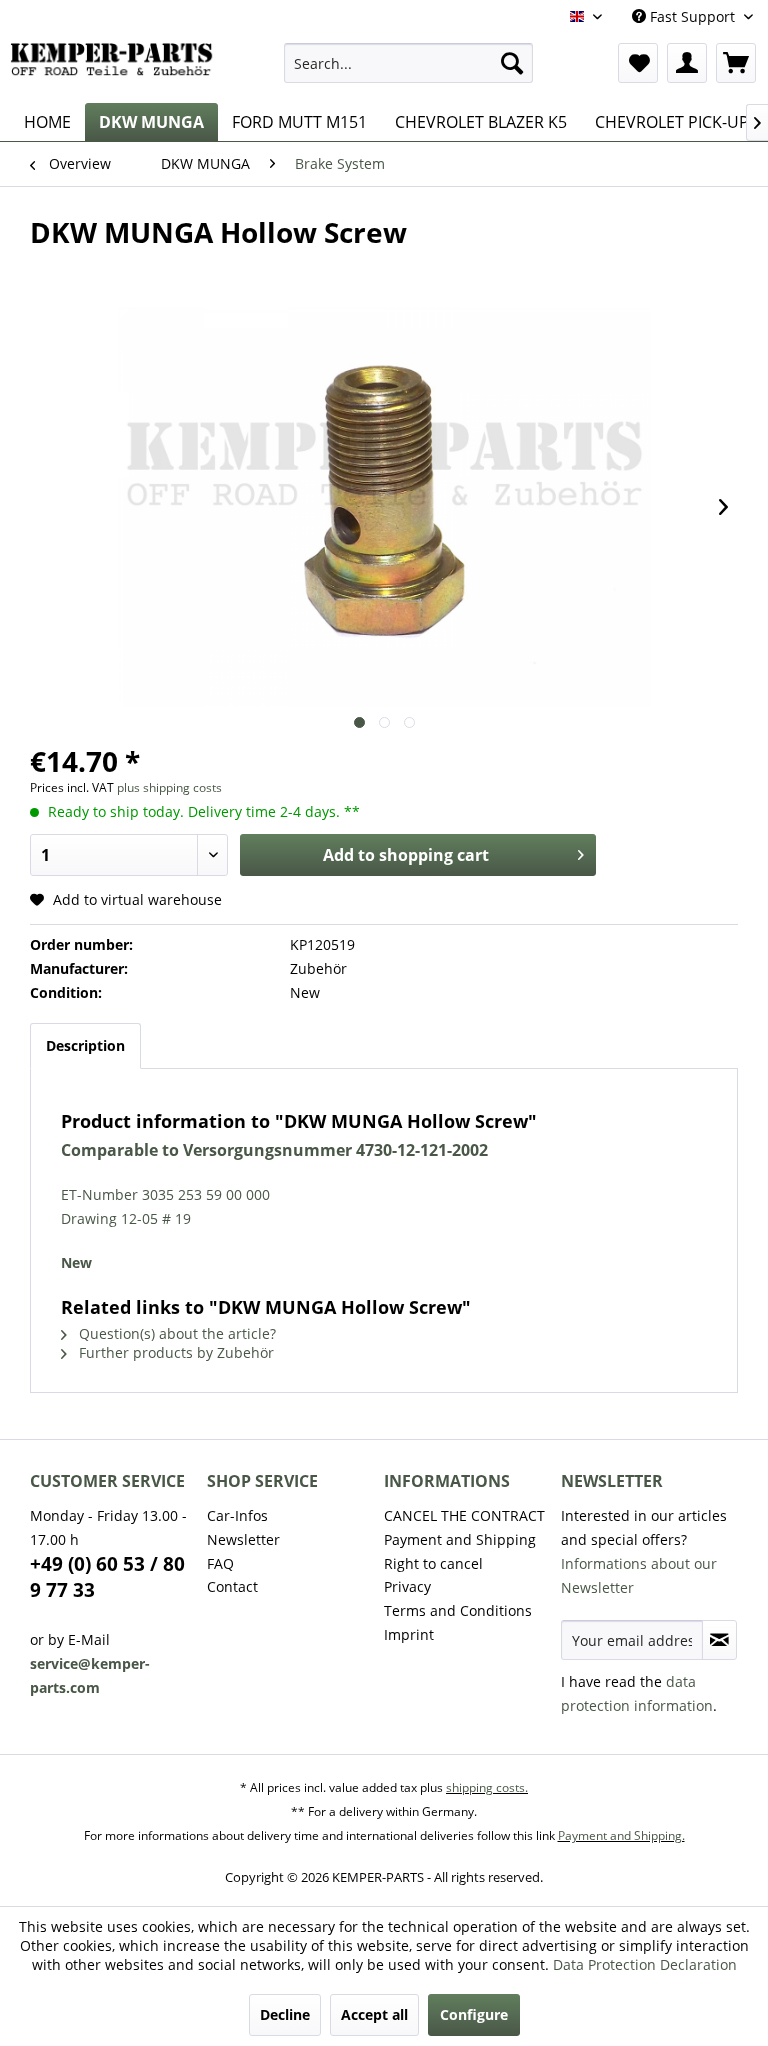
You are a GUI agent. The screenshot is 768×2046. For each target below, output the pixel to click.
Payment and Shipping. (621, 1835)
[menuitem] (409, 63)
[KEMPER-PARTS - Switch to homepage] (116, 68)
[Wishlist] (638, 63)
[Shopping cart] (736, 63)
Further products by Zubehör (174, 1352)
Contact (232, 1586)
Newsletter (243, 1539)
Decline (285, 2014)
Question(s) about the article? (175, 1333)
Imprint (409, 1634)
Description (85, 1045)
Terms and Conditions (458, 1610)
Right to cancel (433, 1563)
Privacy (407, 1586)
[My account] (687, 63)
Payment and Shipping (460, 1539)
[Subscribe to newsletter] (719, 1640)
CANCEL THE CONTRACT (464, 1515)
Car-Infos (237, 1515)
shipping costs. (487, 1787)
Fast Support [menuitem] (692, 16)
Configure (474, 2014)
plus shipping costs (169, 787)
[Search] (512, 63)
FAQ (220, 1563)
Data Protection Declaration (645, 1964)
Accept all (374, 2014)
